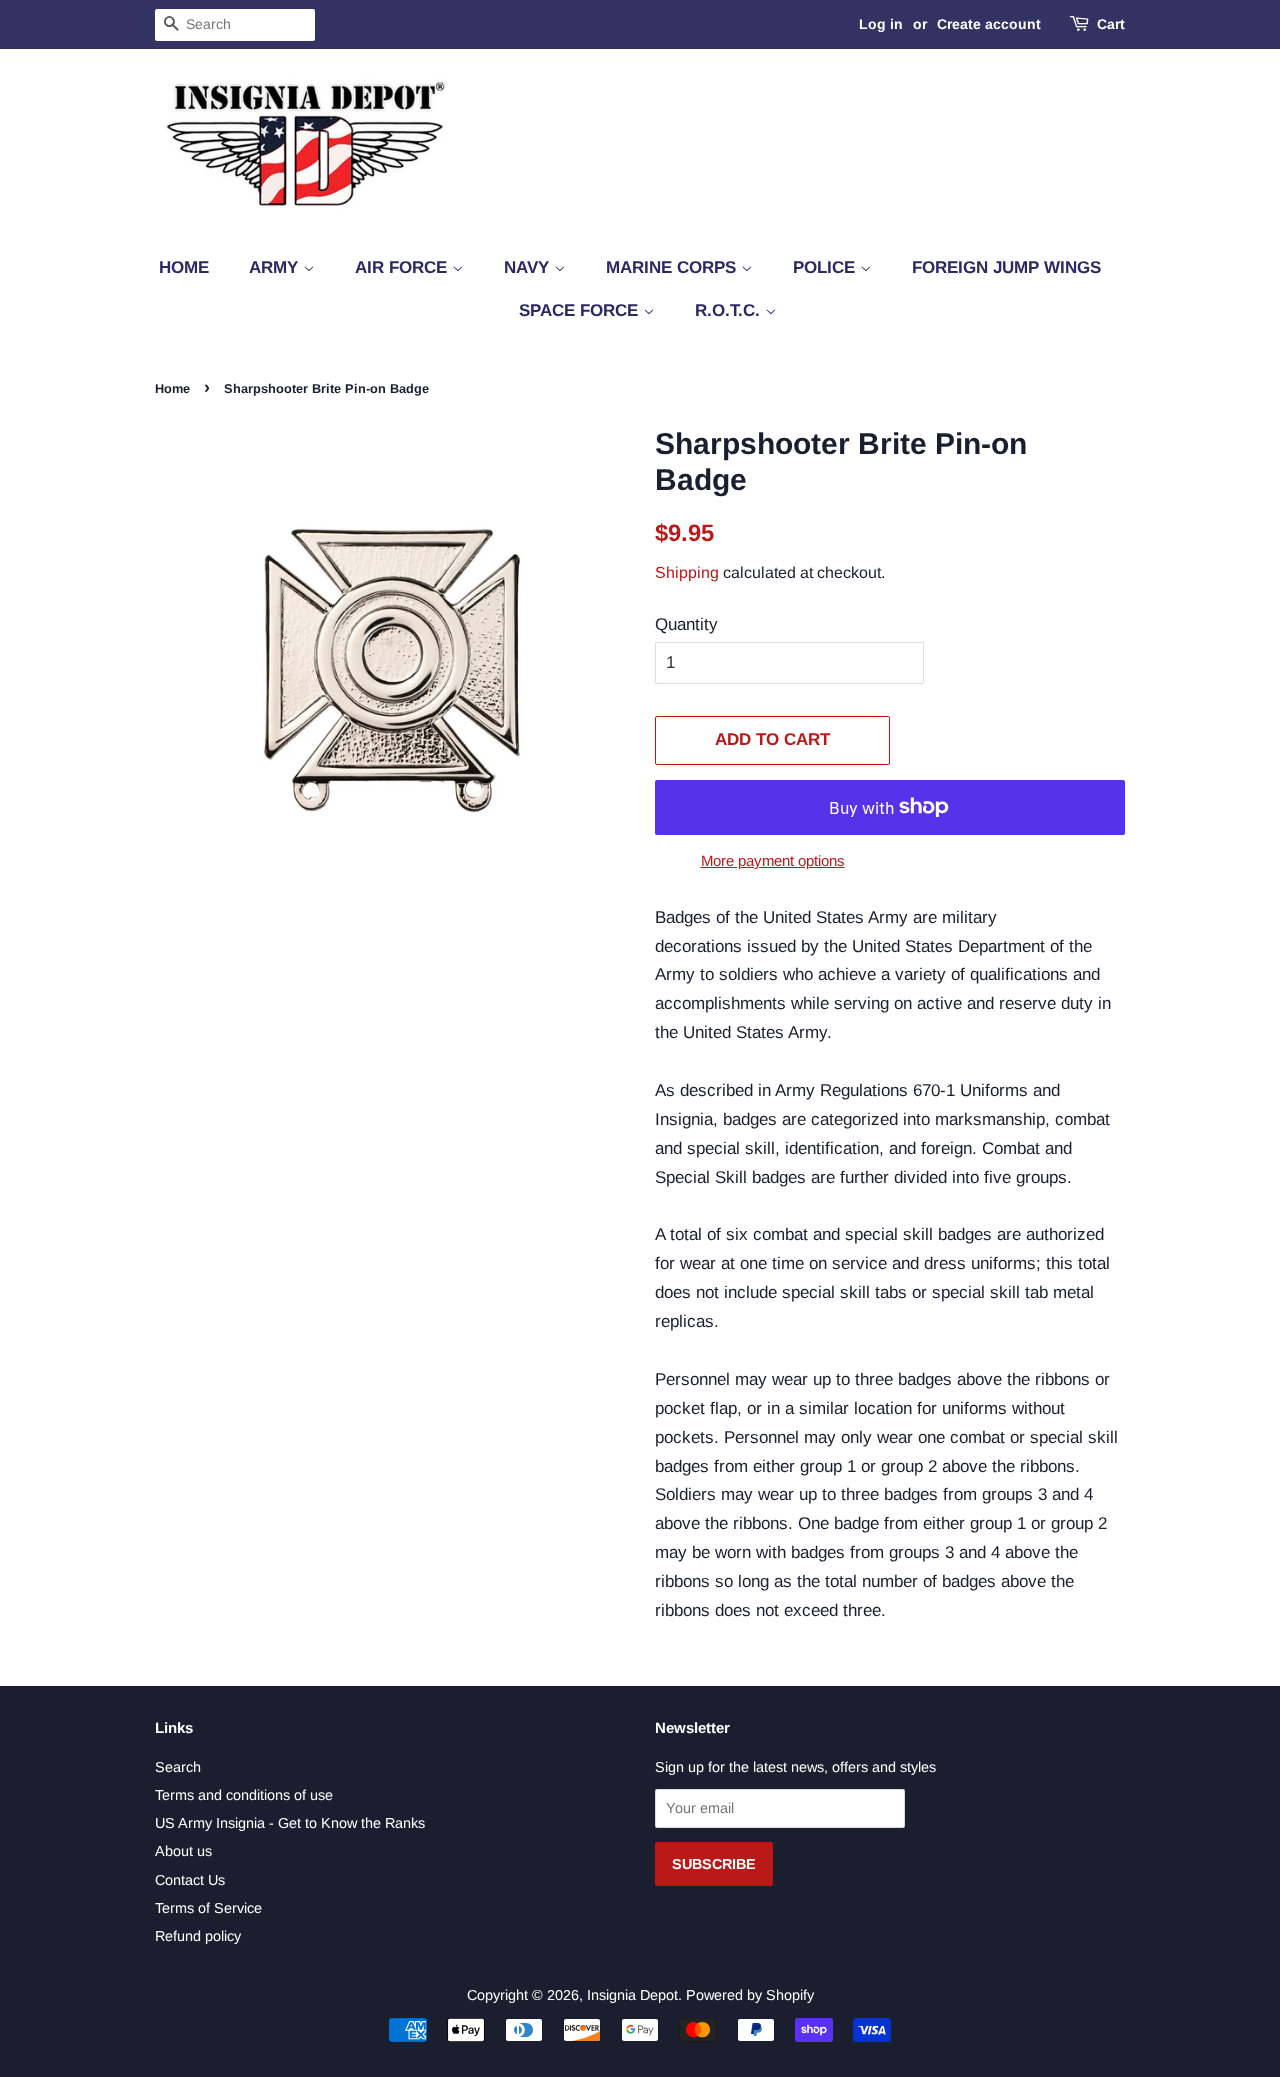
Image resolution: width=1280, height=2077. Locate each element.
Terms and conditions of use (244, 1795)
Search (178, 1767)
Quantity (686, 624)
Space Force (581, 310)
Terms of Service (208, 1908)
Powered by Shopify (750, 1995)
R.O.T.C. (730, 310)
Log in (881, 24)
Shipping (687, 572)
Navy (529, 267)
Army (276, 267)
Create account (989, 24)
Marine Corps (673, 267)
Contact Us (190, 1880)
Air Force (403, 267)
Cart (1111, 24)
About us (183, 1851)
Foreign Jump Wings (1006, 267)
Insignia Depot (632, 1995)
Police (826, 267)
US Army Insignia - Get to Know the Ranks (290, 1823)
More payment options (773, 860)
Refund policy (198, 1936)
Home (184, 267)
